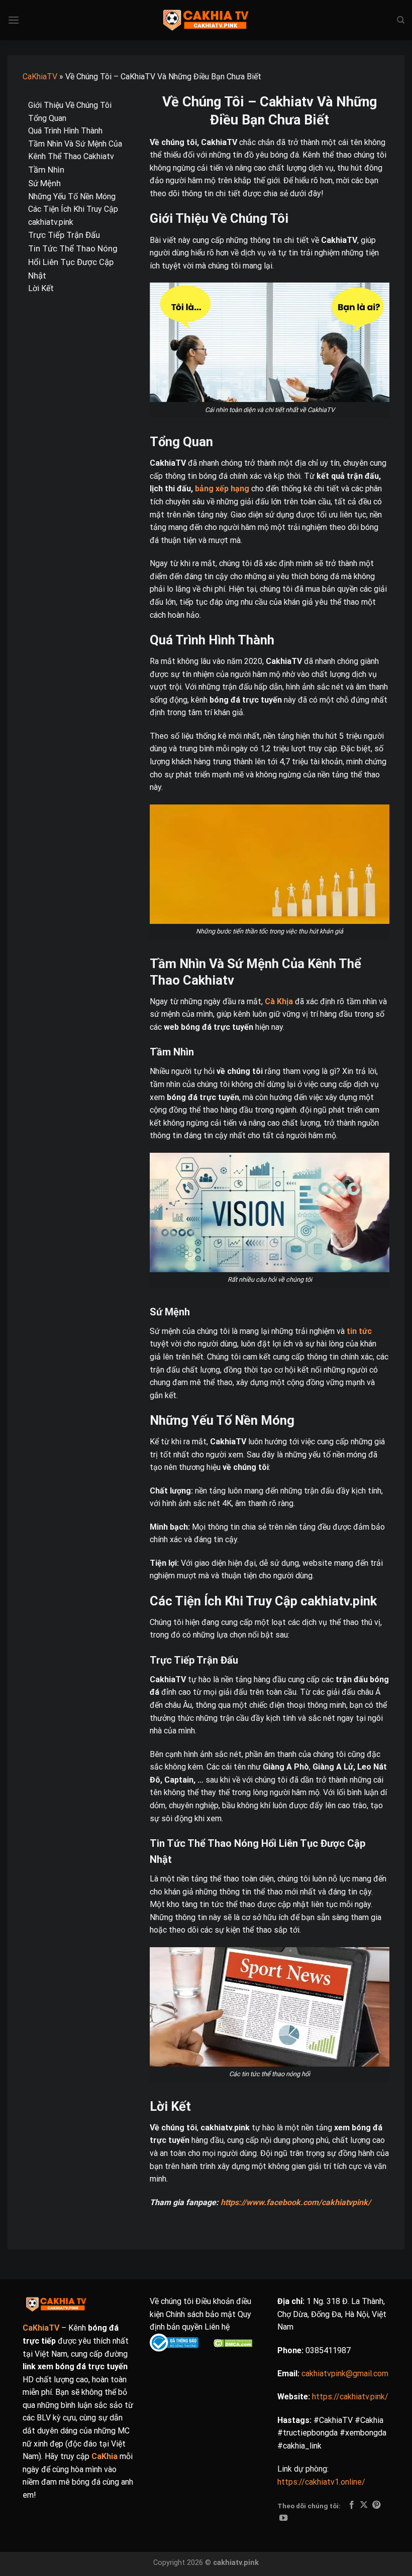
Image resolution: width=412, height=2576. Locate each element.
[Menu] (14, 20)
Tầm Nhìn (46, 170)
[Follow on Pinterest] (376, 2505)
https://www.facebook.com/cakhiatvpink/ (296, 2202)
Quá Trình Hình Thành (65, 131)
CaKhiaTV (40, 77)
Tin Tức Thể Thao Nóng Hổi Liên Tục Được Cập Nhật (73, 262)
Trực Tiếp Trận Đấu (64, 235)
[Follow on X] (364, 2505)
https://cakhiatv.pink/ (350, 2397)
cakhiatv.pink (236, 2563)
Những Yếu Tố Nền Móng (72, 196)
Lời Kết (41, 288)
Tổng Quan (47, 118)
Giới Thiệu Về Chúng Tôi (70, 105)
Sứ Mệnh (44, 183)
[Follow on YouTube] (283, 2518)
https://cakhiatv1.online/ (321, 2482)
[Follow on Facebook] (352, 2505)
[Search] (401, 20)
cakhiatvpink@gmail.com (345, 2374)
